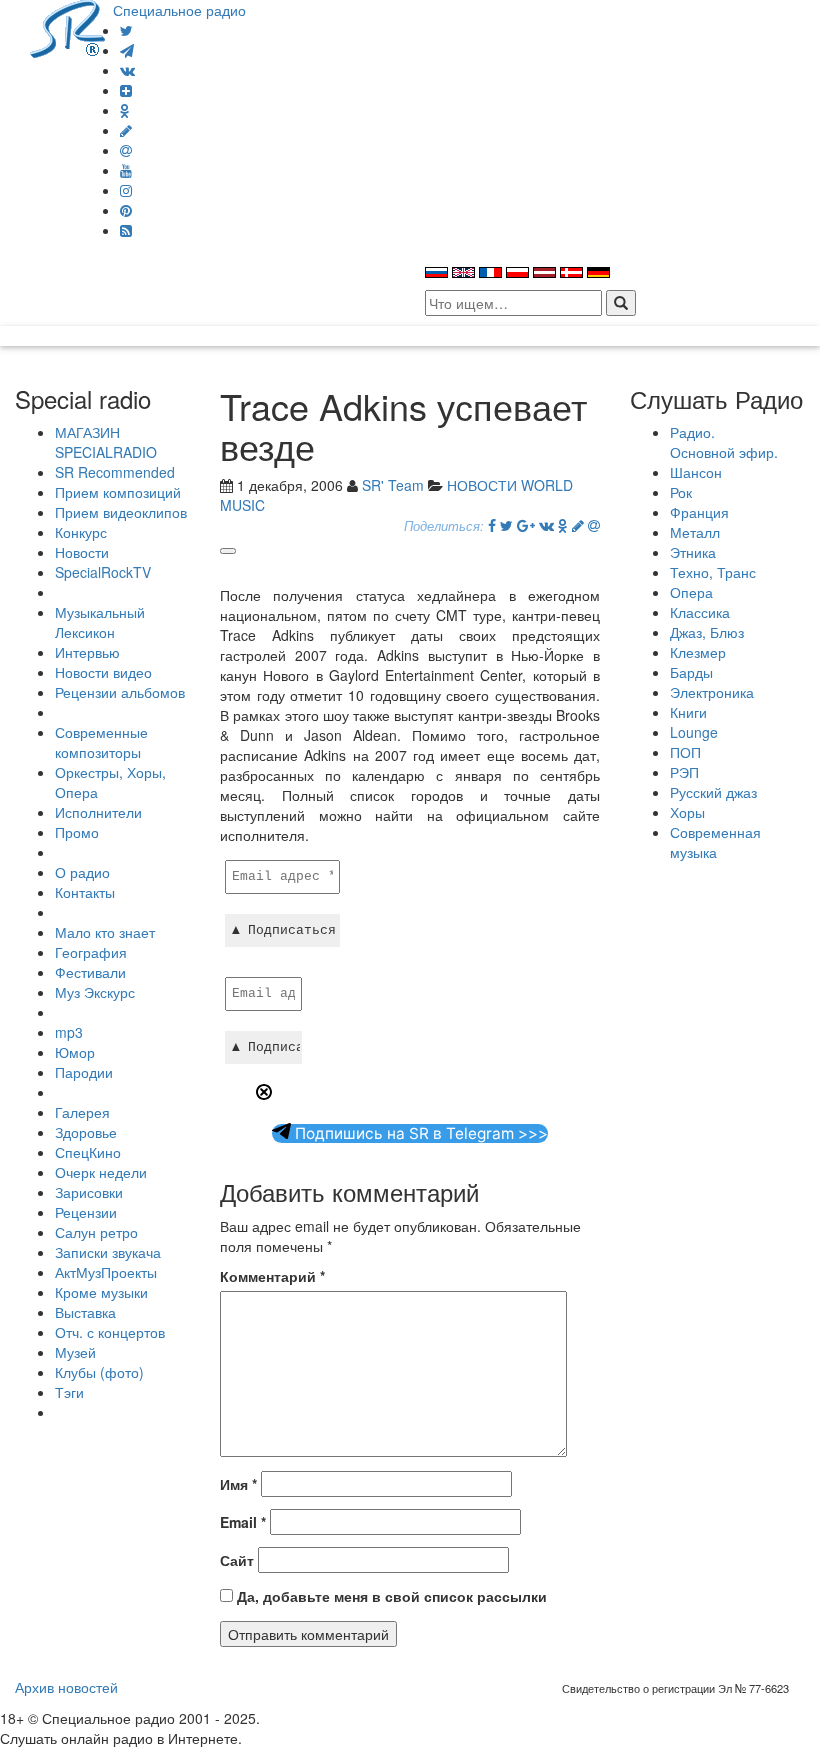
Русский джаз (713, 792)
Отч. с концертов (110, 1332)
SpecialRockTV (103, 572)
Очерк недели (101, 1172)
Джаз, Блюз (707, 632)
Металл (695, 532)
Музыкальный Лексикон (100, 622)
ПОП (685, 752)
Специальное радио (179, 10)
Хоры (687, 812)
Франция (699, 512)
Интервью (87, 652)
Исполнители (98, 812)
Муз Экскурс (95, 992)
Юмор (75, 1052)
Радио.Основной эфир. (724, 442)
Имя (238, 1484)
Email (243, 1522)
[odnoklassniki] (125, 110)
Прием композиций (118, 492)
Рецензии (86, 1212)
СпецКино (88, 1152)
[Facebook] (492, 525)
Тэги (69, 1392)
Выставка (85, 1312)
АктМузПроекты (106, 1272)
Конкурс (81, 532)
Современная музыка (715, 842)
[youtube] (126, 170)
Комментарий (272, 1276)
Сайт (237, 1560)
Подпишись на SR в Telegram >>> (419, 1133)
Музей (75, 1352)
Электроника (712, 692)
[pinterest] (126, 210)
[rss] (126, 230)
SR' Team (393, 485)
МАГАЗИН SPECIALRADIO (106, 442)
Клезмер (698, 652)
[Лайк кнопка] (228, 551)
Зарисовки (89, 1192)
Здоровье (86, 1132)
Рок (681, 492)
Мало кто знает (105, 932)
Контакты (85, 892)
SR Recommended (115, 472)
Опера (691, 592)
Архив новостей (66, 1687)
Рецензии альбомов (120, 692)
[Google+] (526, 525)
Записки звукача (108, 1252)
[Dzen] (126, 90)
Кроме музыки (101, 1292)
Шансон (696, 472)
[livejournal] (126, 130)
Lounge (694, 732)
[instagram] (126, 190)
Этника (693, 552)
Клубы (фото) (99, 1372)
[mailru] (126, 150)
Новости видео (103, 672)
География (91, 952)
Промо (77, 832)
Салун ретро (96, 1232)
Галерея (82, 1112)
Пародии (84, 1072)
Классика (700, 612)
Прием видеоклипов (121, 512)
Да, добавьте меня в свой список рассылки (390, 1596)
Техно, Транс (713, 572)
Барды (691, 672)
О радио (82, 872)
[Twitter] (126, 30)
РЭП (684, 772)
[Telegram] (127, 50)
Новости (82, 552)
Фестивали (90, 972)
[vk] (127, 70)
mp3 (69, 1032)
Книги (688, 712)
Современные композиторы (101, 742)
